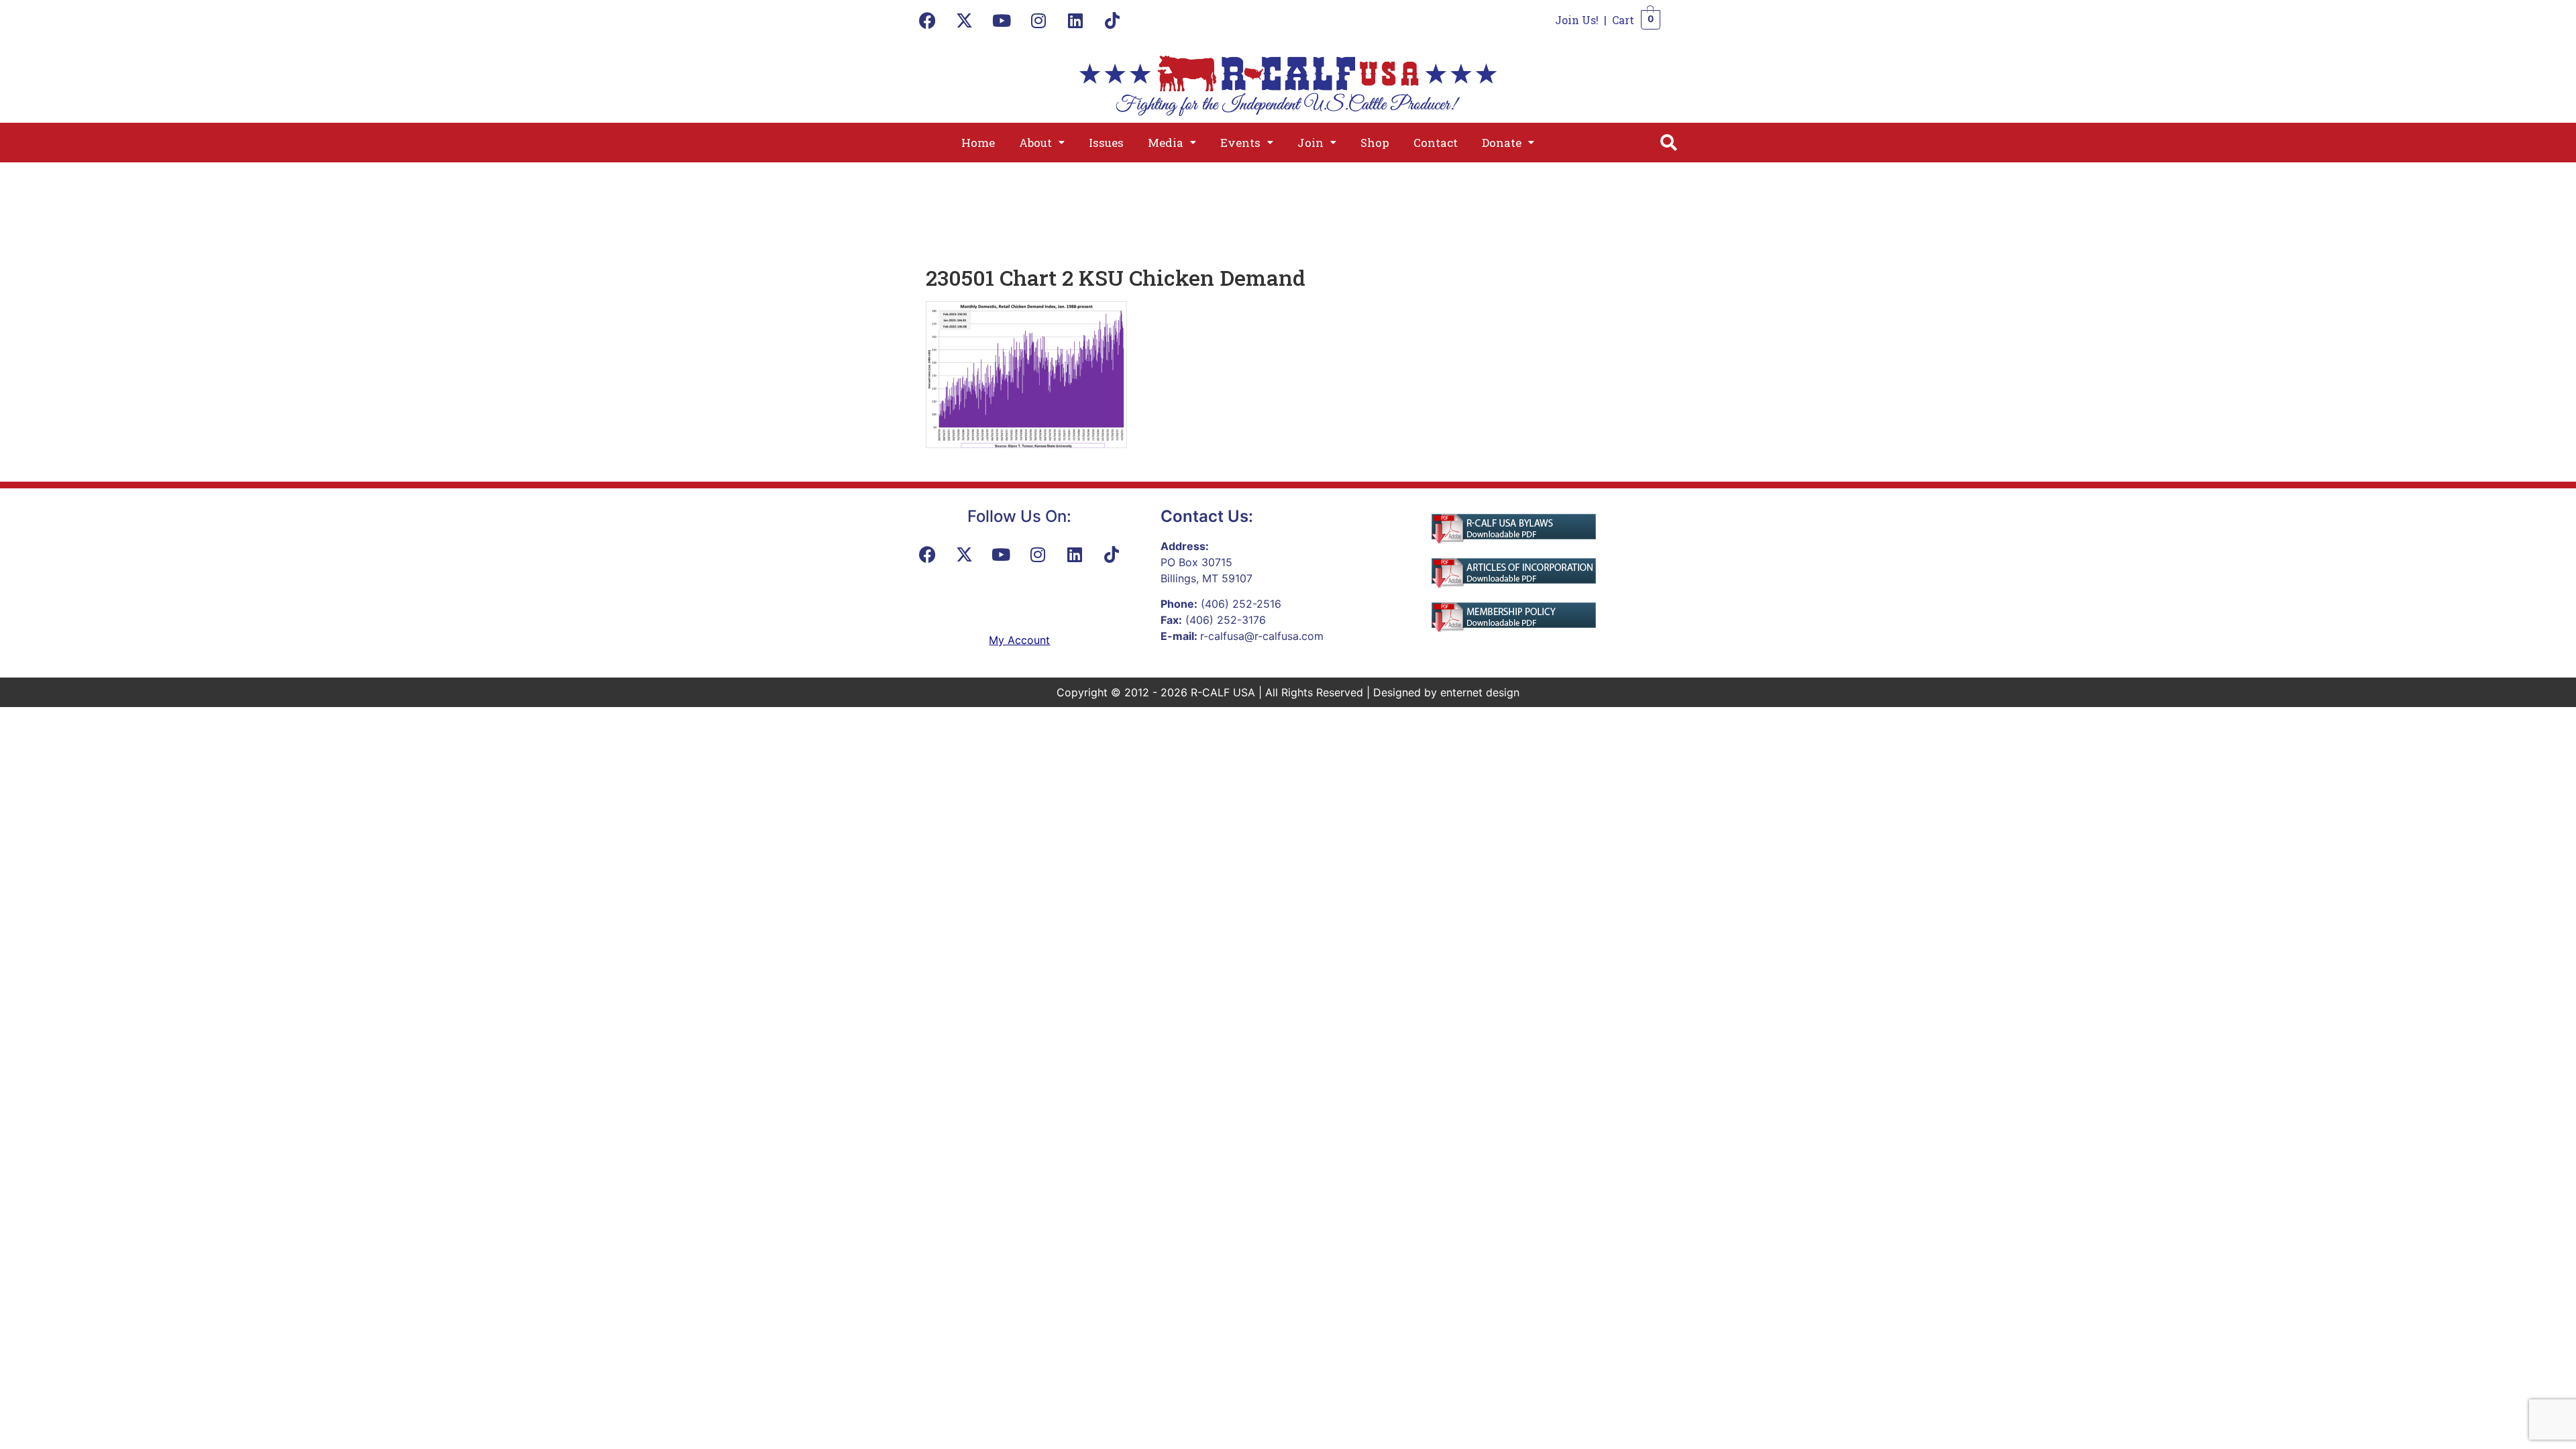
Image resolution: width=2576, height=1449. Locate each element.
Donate (1502, 143)
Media (1166, 143)
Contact (1436, 143)
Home (978, 143)
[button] (1042, 143)
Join (1310, 143)
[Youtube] (1002, 20)
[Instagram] (1038, 20)
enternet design (1480, 692)
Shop (1375, 143)
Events (1240, 143)
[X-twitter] (965, 20)
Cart (1623, 20)
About (1035, 143)
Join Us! (1577, 20)
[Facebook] (928, 20)
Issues (1106, 143)
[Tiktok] (1112, 20)
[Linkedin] (1075, 20)
